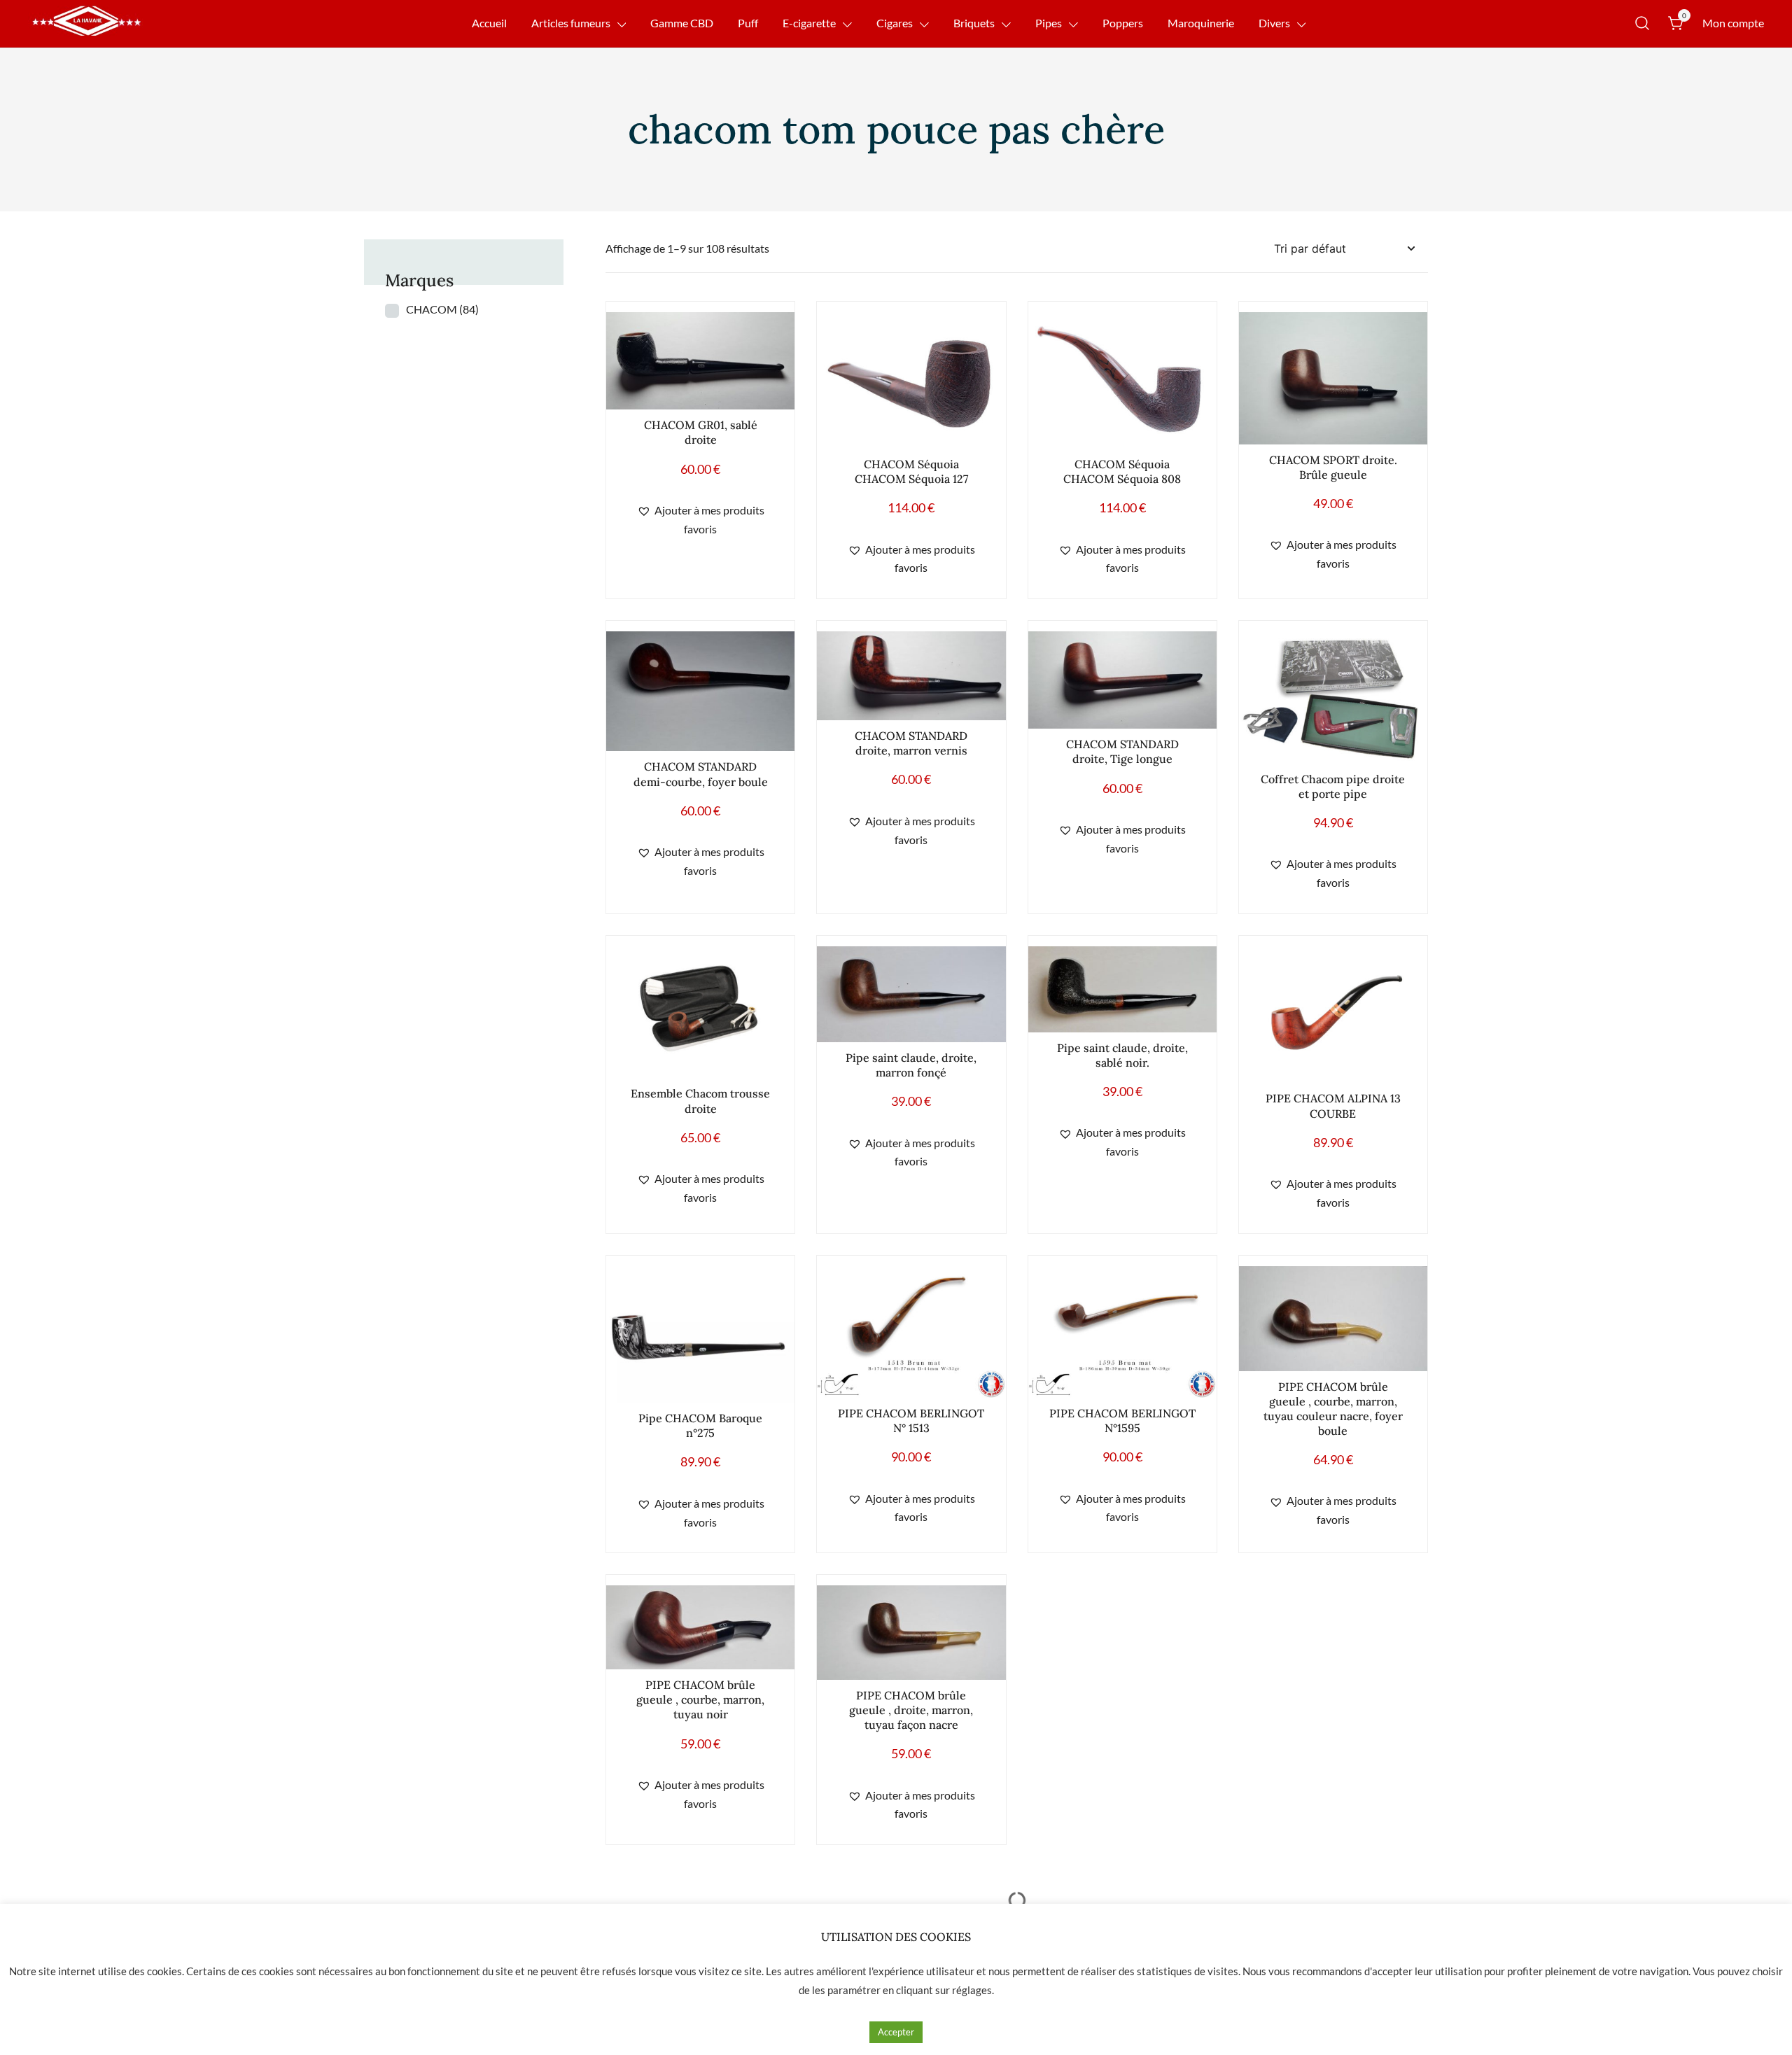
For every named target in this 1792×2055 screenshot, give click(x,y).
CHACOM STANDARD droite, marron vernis (911, 743)
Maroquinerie (1201, 23)
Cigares (895, 23)
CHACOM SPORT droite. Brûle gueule (1333, 467)
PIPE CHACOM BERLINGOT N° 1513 (911, 1421)
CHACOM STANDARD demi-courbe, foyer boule (701, 774)
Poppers (1123, 23)
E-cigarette (809, 23)
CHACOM (442, 309)
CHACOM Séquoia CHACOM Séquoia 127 (911, 471)
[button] (700, 520)
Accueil (489, 23)
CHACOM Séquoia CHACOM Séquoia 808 (1122, 471)
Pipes (1049, 23)
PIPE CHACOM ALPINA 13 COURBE (1333, 1106)
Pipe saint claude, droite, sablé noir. (1122, 1055)
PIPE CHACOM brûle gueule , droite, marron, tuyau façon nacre (911, 1710)
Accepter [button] (896, 2032)
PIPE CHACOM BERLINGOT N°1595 (1122, 1421)
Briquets (974, 23)
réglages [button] (972, 1990)
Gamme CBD (682, 23)
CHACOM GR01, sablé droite (701, 432)
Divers (1274, 23)
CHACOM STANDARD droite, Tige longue (1122, 751)
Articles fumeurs (571, 23)
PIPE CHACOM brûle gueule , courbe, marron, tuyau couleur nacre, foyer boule (1333, 1409)
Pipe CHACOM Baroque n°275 (700, 1425)
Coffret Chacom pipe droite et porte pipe (1333, 786)
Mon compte (1733, 23)
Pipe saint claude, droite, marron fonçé (911, 1065)
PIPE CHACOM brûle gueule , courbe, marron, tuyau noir (700, 1699)
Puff (748, 23)
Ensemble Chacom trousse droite (700, 1101)
